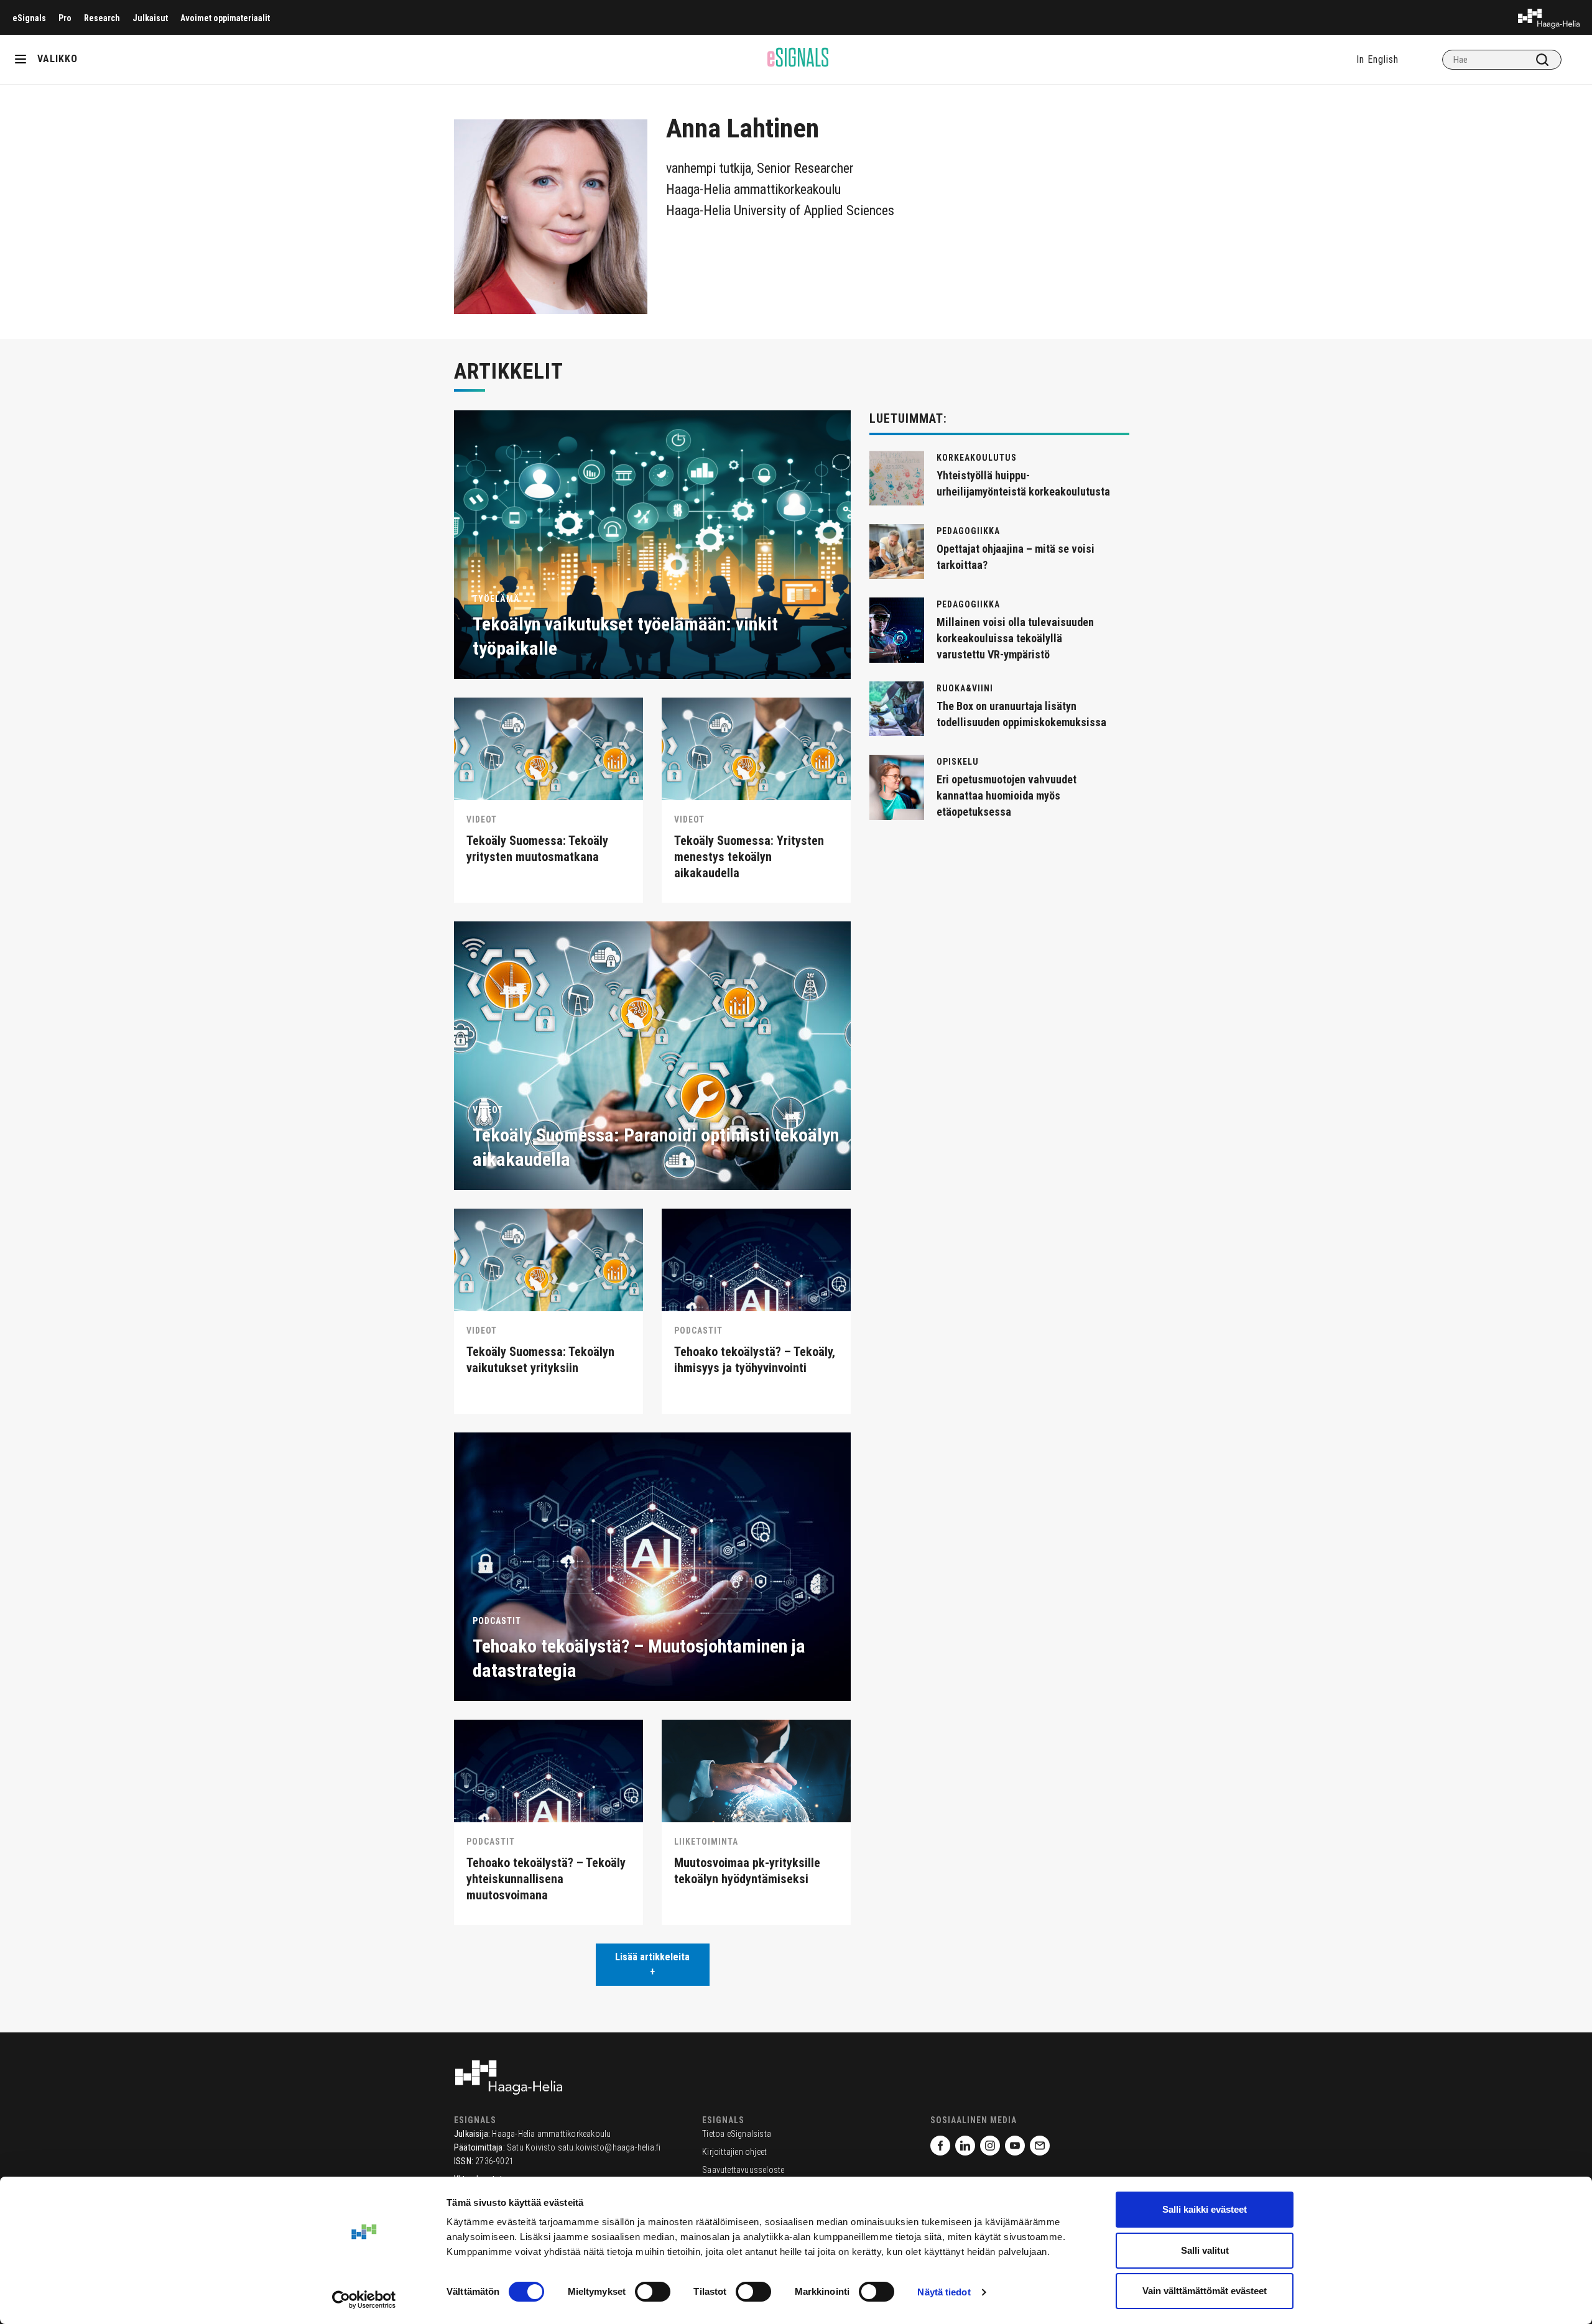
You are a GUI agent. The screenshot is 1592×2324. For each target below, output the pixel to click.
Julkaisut (150, 18)
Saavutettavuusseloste (743, 2170)
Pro (65, 18)
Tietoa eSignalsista (737, 2134)
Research (102, 18)
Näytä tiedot (944, 2292)
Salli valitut (1205, 2250)
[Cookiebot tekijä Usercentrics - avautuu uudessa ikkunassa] (364, 2300)
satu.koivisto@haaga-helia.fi (609, 2147)
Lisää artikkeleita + (652, 1964)
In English (1377, 59)
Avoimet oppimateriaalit (225, 18)
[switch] (653, 2292)
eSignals (29, 18)
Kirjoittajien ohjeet (734, 2152)
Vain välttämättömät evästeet (1205, 2291)
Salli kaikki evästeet (1205, 2209)
